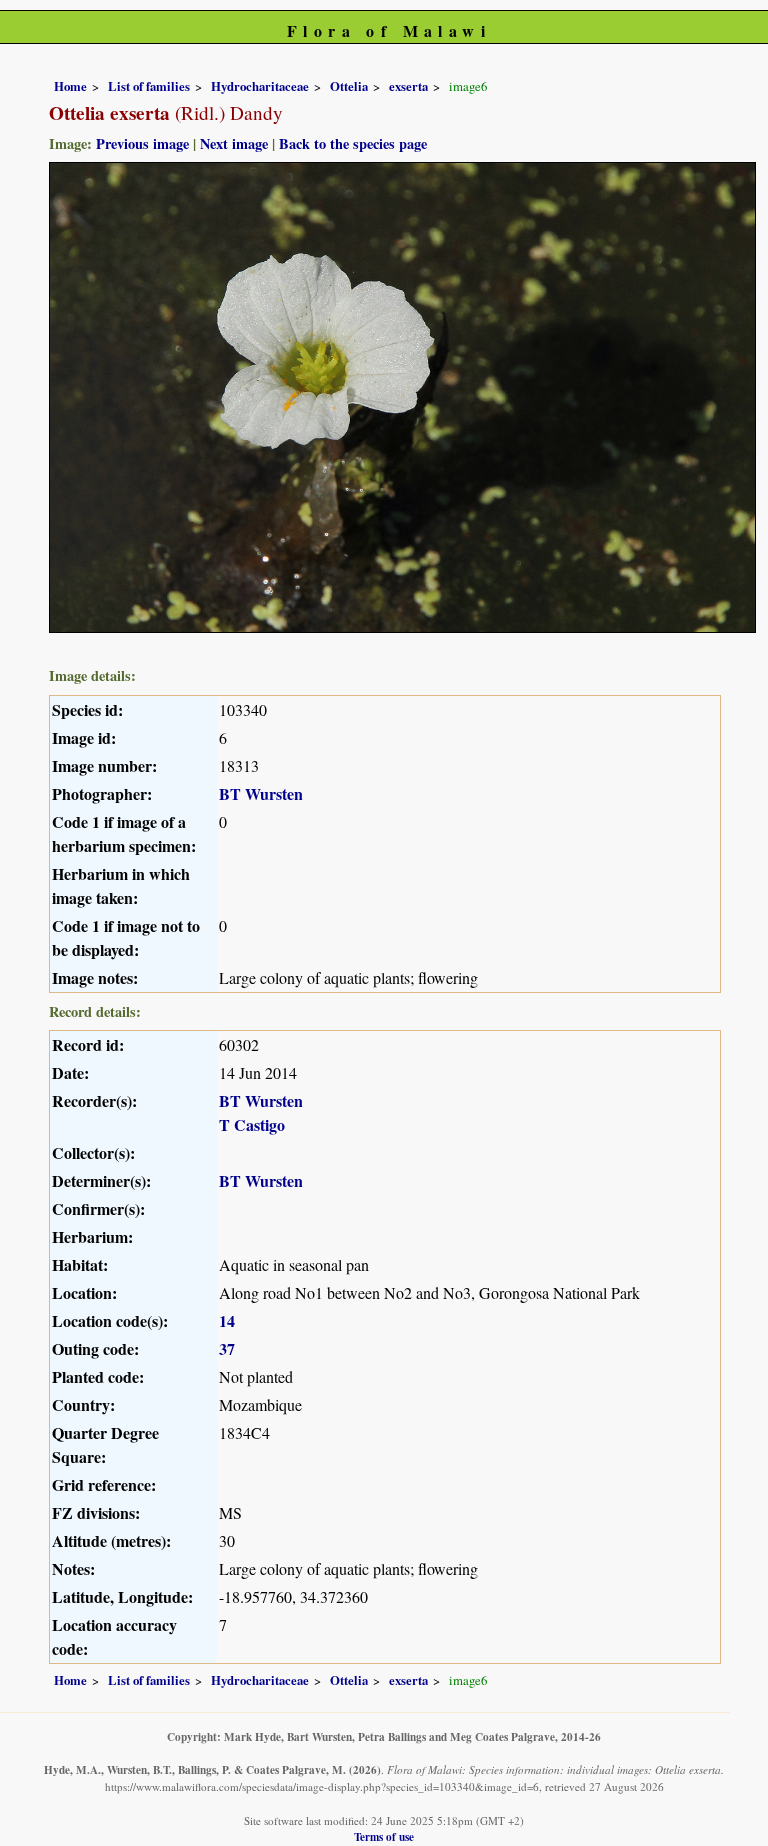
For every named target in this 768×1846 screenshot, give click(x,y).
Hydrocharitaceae (260, 86)
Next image (234, 143)
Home (70, 86)
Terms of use (384, 1836)
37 (227, 1348)
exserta (408, 86)
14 (227, 1320)
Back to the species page (353, 143)
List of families (149, 86)
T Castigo (252, 1124)
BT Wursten (261, 793)
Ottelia (349, 86)
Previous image (142, 143)
